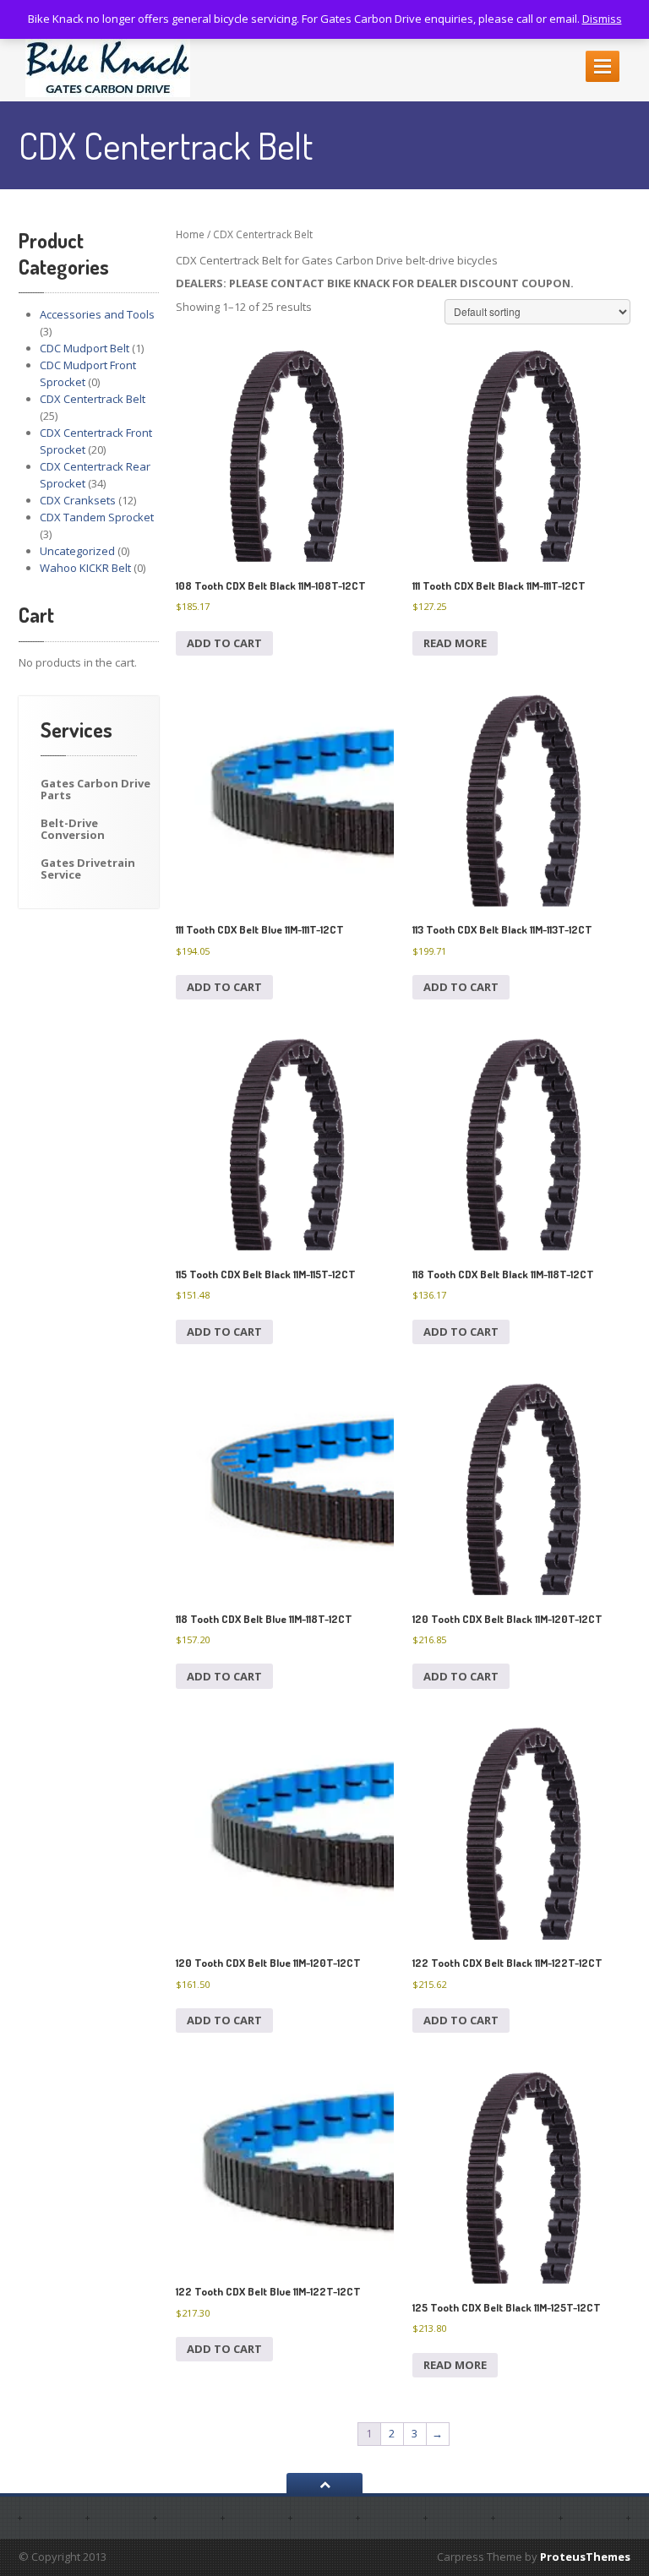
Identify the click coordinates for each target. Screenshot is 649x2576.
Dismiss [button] (602, 19)
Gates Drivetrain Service (88, 869)
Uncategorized (77, 551)
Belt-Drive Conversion (73, 829)
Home (190, 234)
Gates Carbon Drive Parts (95, 789)
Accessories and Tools (97, 314)
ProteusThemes (585, 2557)
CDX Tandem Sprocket (97, 517)
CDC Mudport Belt (85, 348)
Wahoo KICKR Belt (85, 568)
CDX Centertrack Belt (93, 399)
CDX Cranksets (78, 500)
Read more (455, 643)
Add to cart (224, 643)
